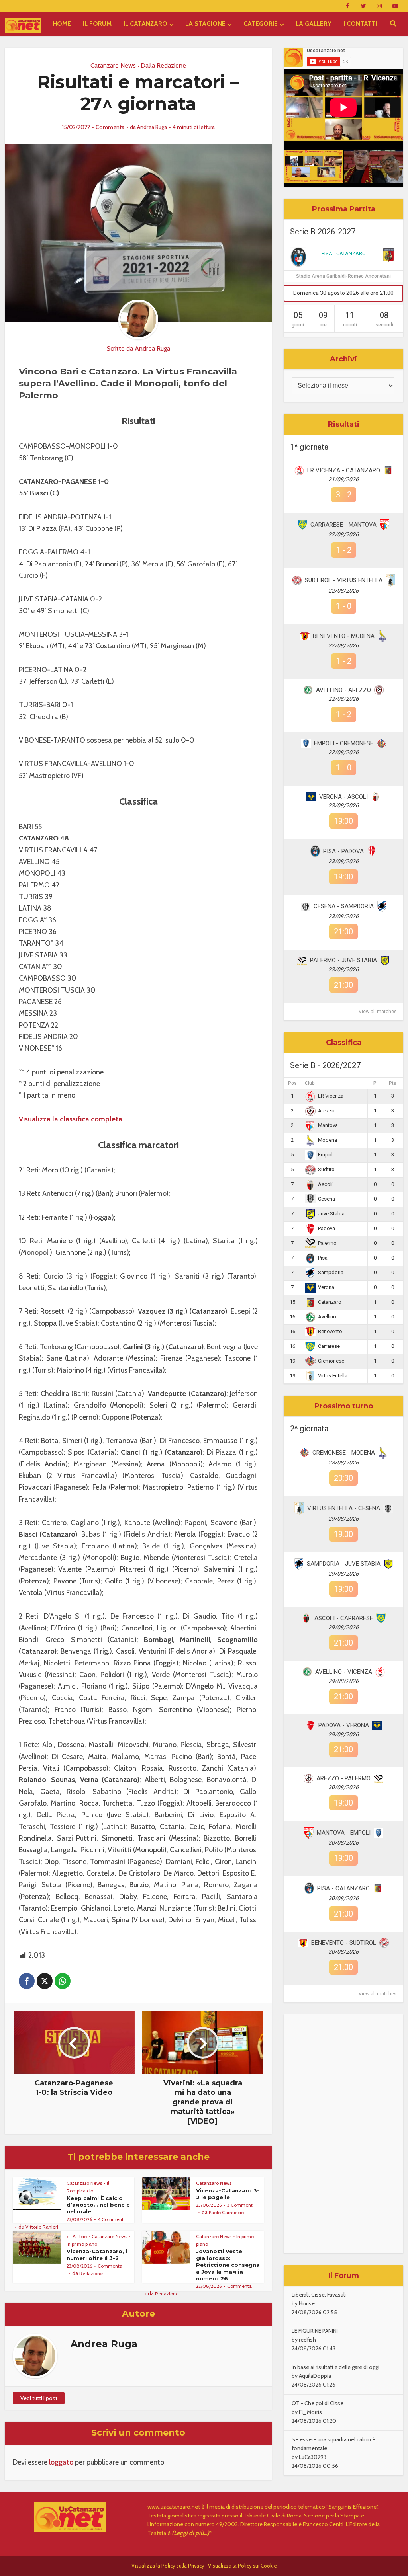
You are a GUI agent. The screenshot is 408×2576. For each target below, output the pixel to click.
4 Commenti (111, 2219)
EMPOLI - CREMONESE (344, 743)
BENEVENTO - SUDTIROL (344, 1943)
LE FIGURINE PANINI (315, 2331)
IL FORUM (97, 24)
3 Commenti (240, 2205)
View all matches (378, 1012)
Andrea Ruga (152, 127)
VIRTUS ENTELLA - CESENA (344, 1508)
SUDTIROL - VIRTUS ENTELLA (344, 580)
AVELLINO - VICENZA (344, 1672)
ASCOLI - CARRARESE (344, 1618)
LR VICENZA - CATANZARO (344, 470)
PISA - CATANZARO (344, 253)
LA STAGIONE (205, 24)
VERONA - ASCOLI (343, 797)
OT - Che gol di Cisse (318, 2403)
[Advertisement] (343, 2134)
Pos (292, 1083)
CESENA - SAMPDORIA (344, 906)
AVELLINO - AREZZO (343, 690)
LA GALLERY (314, 24)
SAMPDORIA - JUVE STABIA (344, 1564)
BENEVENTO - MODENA (344, 636)
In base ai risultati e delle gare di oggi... (337, 2367)
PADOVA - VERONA (344, 1725)
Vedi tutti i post (39, 2398)
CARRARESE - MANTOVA (343, 525)
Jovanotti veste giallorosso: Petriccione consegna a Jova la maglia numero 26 (228, 2265)
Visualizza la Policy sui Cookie (242, 2566)
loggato (61, 2462)
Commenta (110, 127)
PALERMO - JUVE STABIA (343, 960)
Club (310, 1083)
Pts (393, 1083)
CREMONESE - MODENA (344, 1453)
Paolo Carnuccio (226, 2212)
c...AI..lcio (77, 2236)
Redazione (91, 2273)
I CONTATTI (360, 24)
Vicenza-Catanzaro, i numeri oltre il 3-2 (97, 2255)
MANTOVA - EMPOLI (344, 1833)
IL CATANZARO (145, 24)
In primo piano (82, 2244)
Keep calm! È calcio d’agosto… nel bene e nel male (98, 2205)
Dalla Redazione (163, 65)
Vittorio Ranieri (42, 2227)
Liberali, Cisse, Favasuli (319, 2295)
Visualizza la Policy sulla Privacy (168, 2566)
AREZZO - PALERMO (343, 1778)
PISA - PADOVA (343, 851)
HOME (62, 24)
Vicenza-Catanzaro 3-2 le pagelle (228, 2194)
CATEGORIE (261, 24)
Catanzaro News (113, 65)
